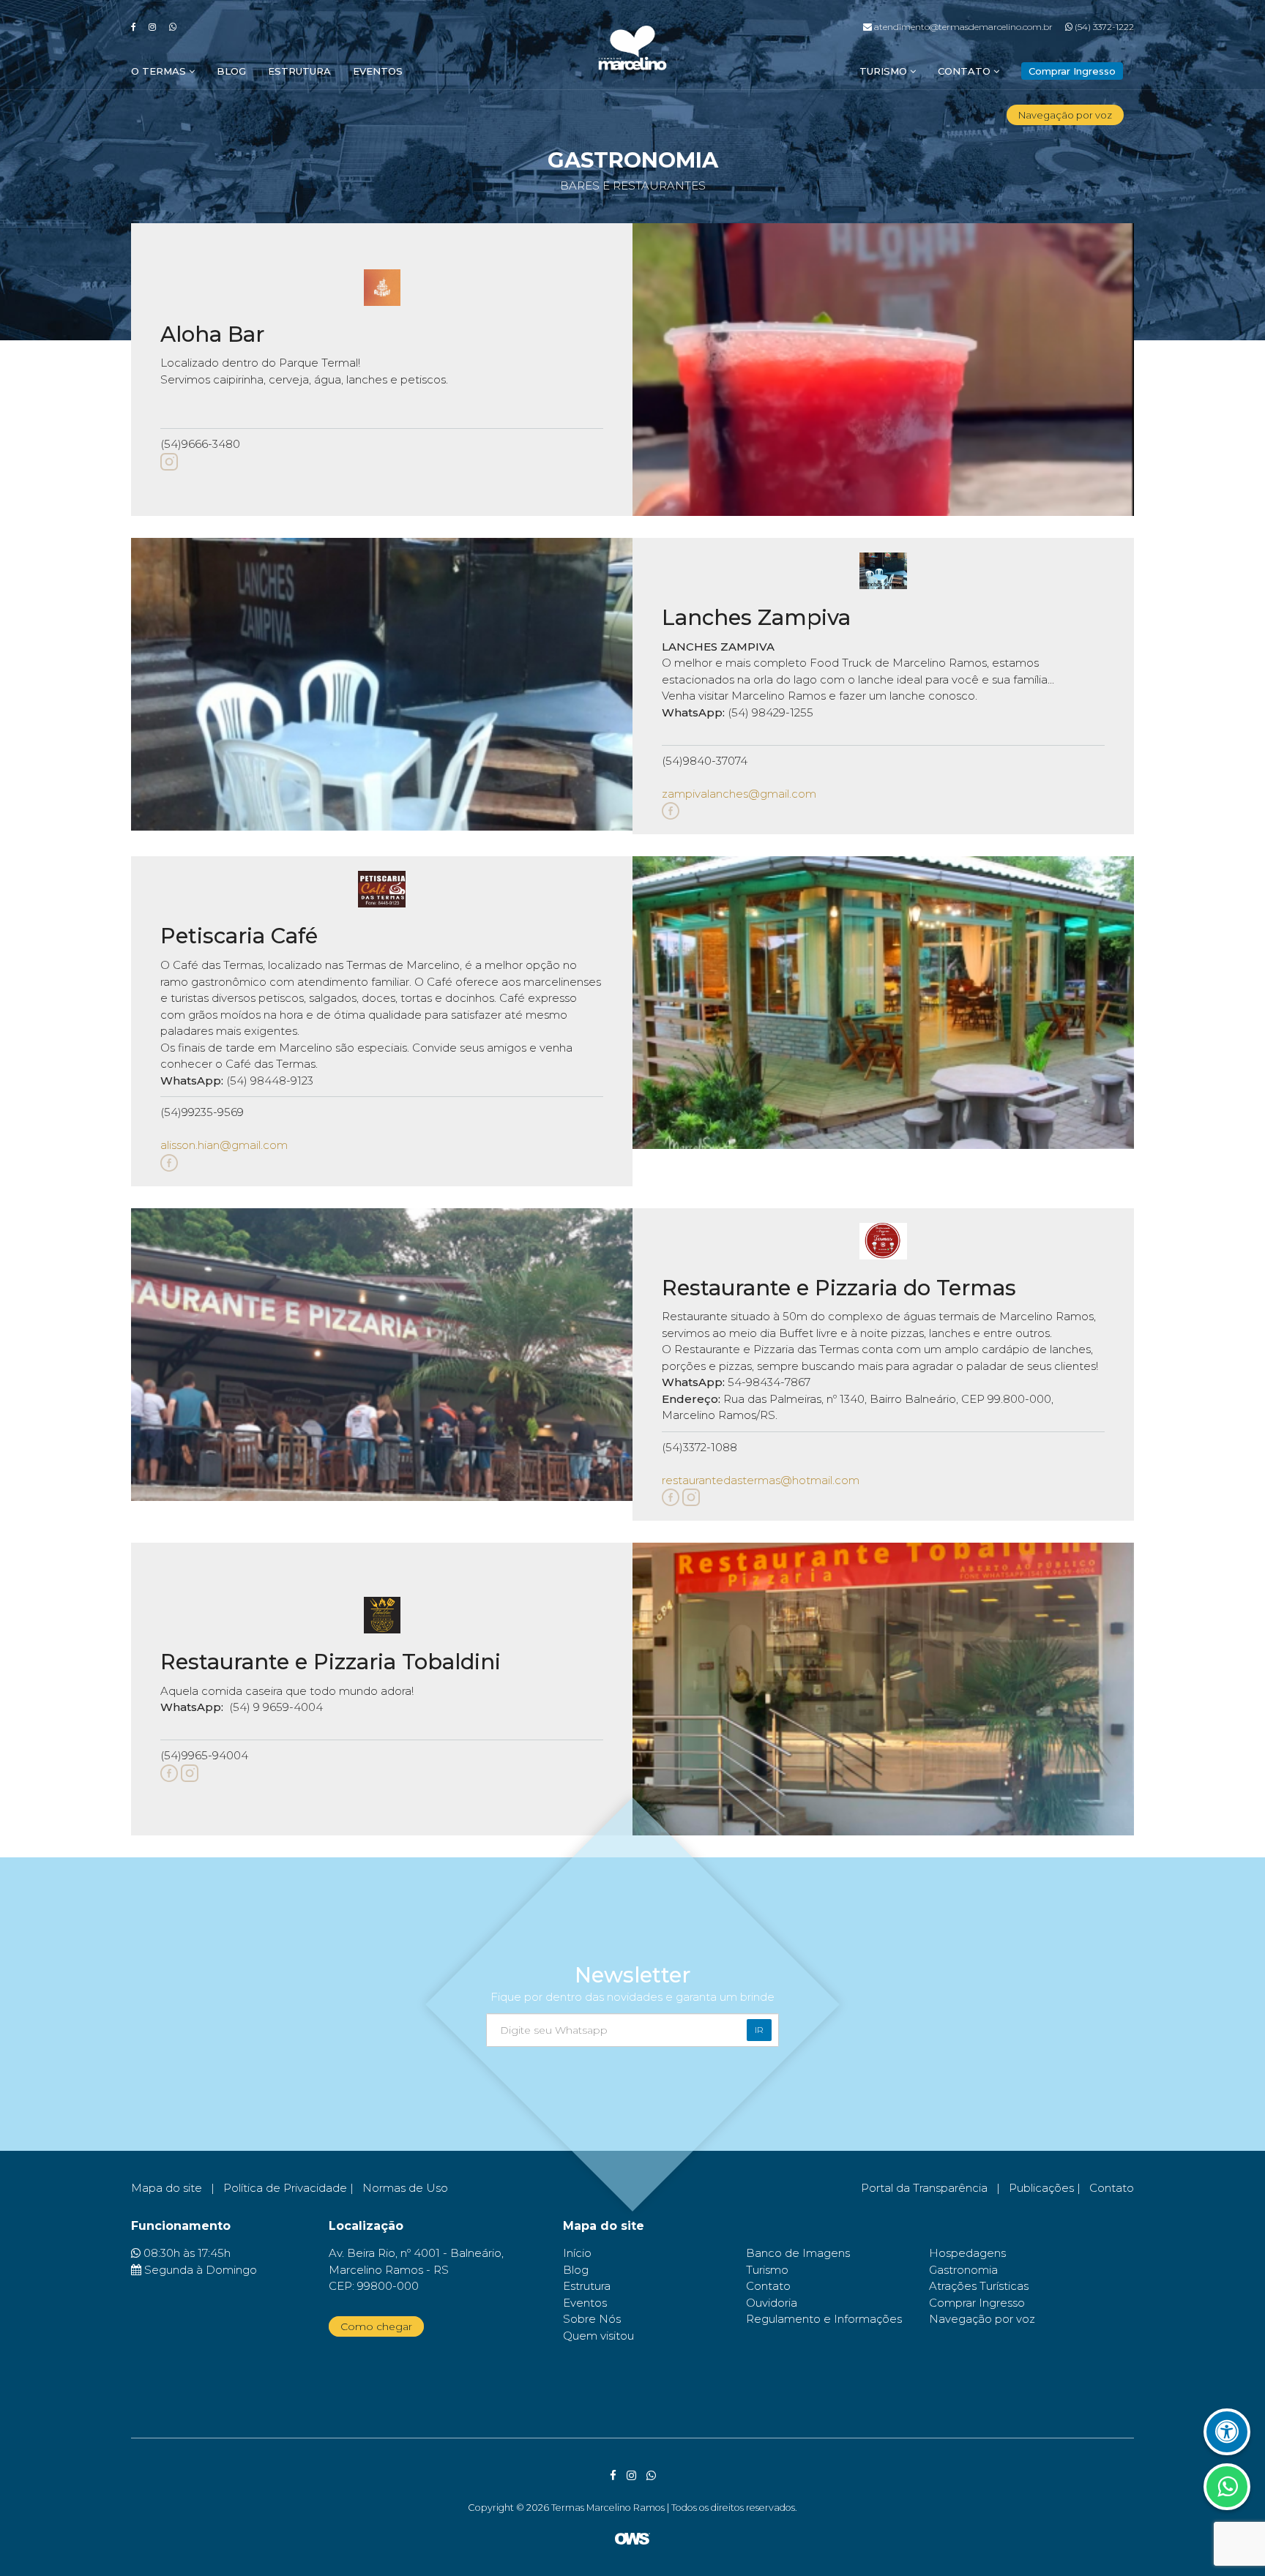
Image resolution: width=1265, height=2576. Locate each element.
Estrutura (299, 71)
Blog (231, 71)
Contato (966, 71)
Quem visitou (598, 2336)
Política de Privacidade (285, 2188)
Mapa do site (167, 2188)
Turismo (885, 71)
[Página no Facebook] (671, 810)
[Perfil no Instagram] (169, 461)
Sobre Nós (592, 2319)
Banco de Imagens (798, 2253)
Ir (759, 2030)
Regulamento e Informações (824, 2319)
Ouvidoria (772, 2303)
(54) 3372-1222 (1103, 27)
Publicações (1041, 2188)
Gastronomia (963, 2270)
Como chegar (376, 2326)
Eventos (378, 71)
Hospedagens (967, 2253)
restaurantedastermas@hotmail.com (761, 1480)
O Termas (160, 71)
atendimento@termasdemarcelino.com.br (962, 27)
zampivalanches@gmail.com (739, 794)
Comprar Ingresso (977, 2303)
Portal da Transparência (924, 2188)
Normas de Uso (405, 2188)
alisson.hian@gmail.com (224, 1145)
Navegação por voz (1065, 115)
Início (577, 2253)
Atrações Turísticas (979, 2286)
